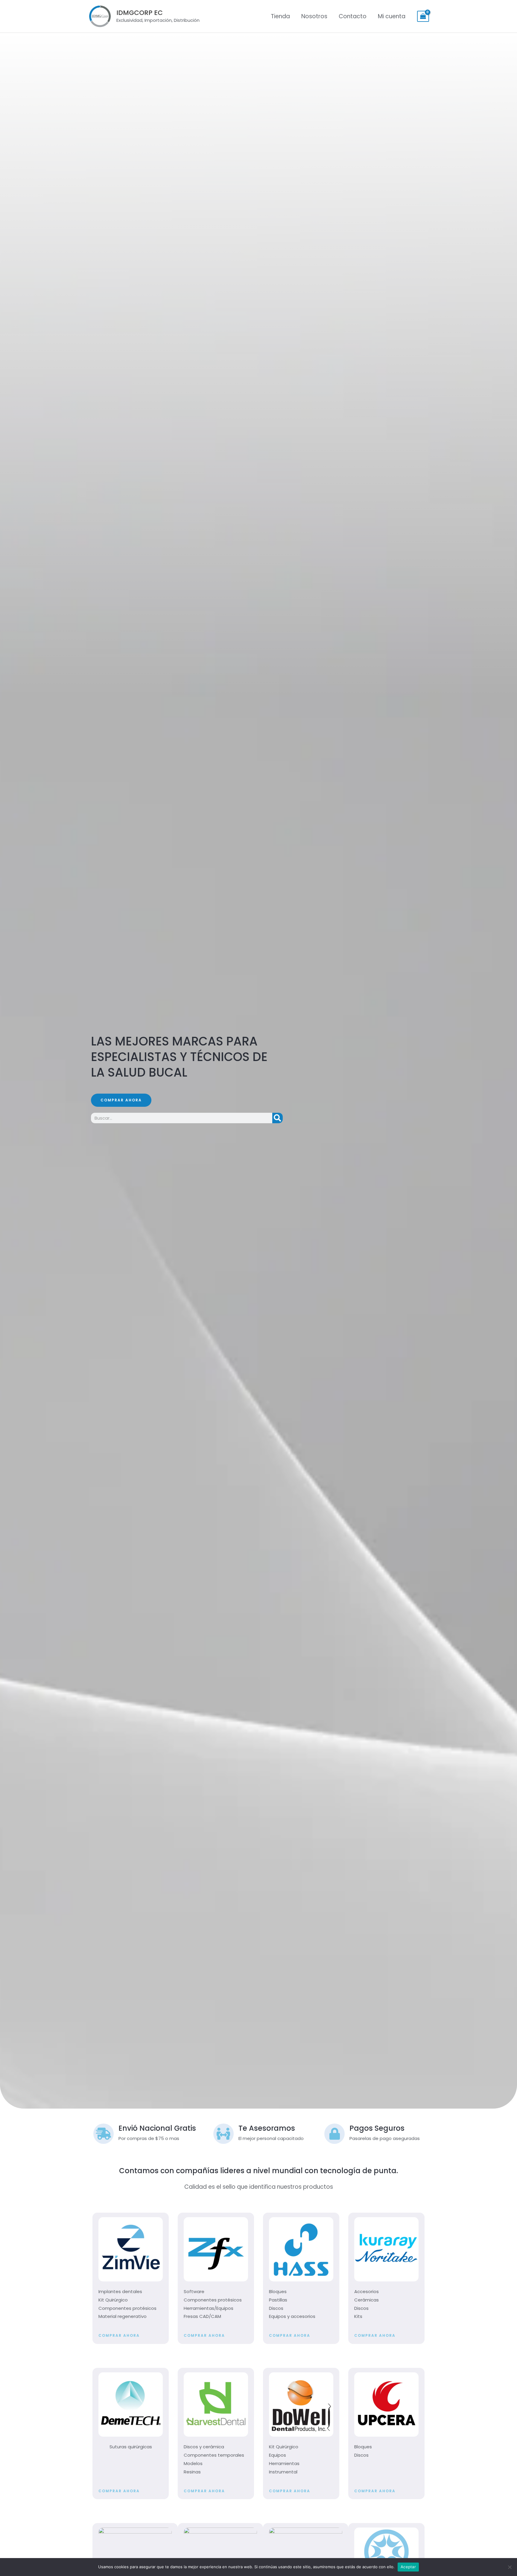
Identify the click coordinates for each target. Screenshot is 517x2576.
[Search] (277, 1118)
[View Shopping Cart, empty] (423, 16)
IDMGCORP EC (140, 13)
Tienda (280, 16)
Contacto (353, 16)
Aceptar (408, 2567)
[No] (510, 2567)
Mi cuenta (392, 16)
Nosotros (314, 16)
